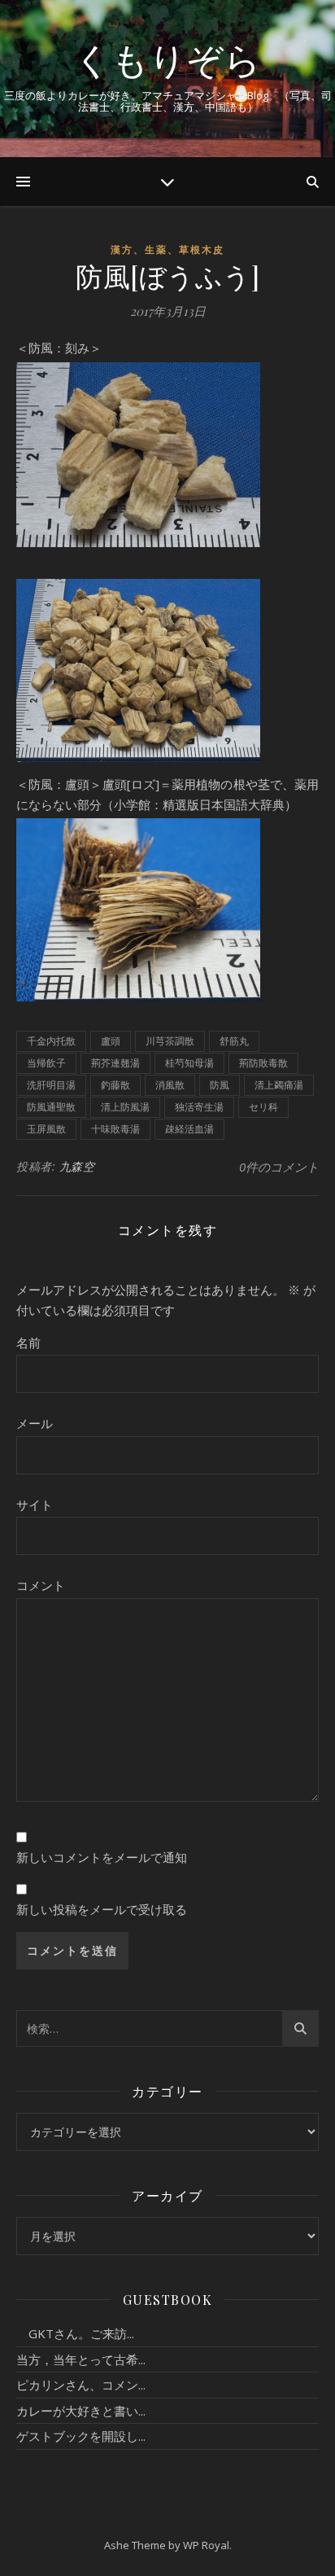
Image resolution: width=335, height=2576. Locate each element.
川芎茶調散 (170, 1041)
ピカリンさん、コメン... (81, 2385)
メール (35, 1423)
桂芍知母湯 (189, 1063)
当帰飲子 (46, 1063)
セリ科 (263, 1107)
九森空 (77, 1166)
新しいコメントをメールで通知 (102, 1857)
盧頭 (111, 1041)
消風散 (170, 1085)
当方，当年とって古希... (81, 2359)
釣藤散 (115, 1085)
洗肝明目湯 (51, 1085)
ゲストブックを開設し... (81, 2436)
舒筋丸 (234, 1041)
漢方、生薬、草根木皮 (167, 250)
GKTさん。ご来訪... (75, 2333)
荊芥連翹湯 (115, 1063)
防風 (220, 1085)
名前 (28, 1343)
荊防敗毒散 (263, 1063)
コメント (41, 1585)
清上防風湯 (125, 1107)
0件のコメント (279, 1167)
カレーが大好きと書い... (81, 2411)
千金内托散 (51, 1041)
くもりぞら (167, 59)
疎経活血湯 (189, 1129)
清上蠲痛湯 (279, 1085)
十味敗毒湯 (115, 1129)
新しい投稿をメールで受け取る (102, 1909)
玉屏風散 (46, 1129)
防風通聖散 (51, 1107)
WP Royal (206, 2545)
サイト (35, 1505)
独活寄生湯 (199, 1107)
